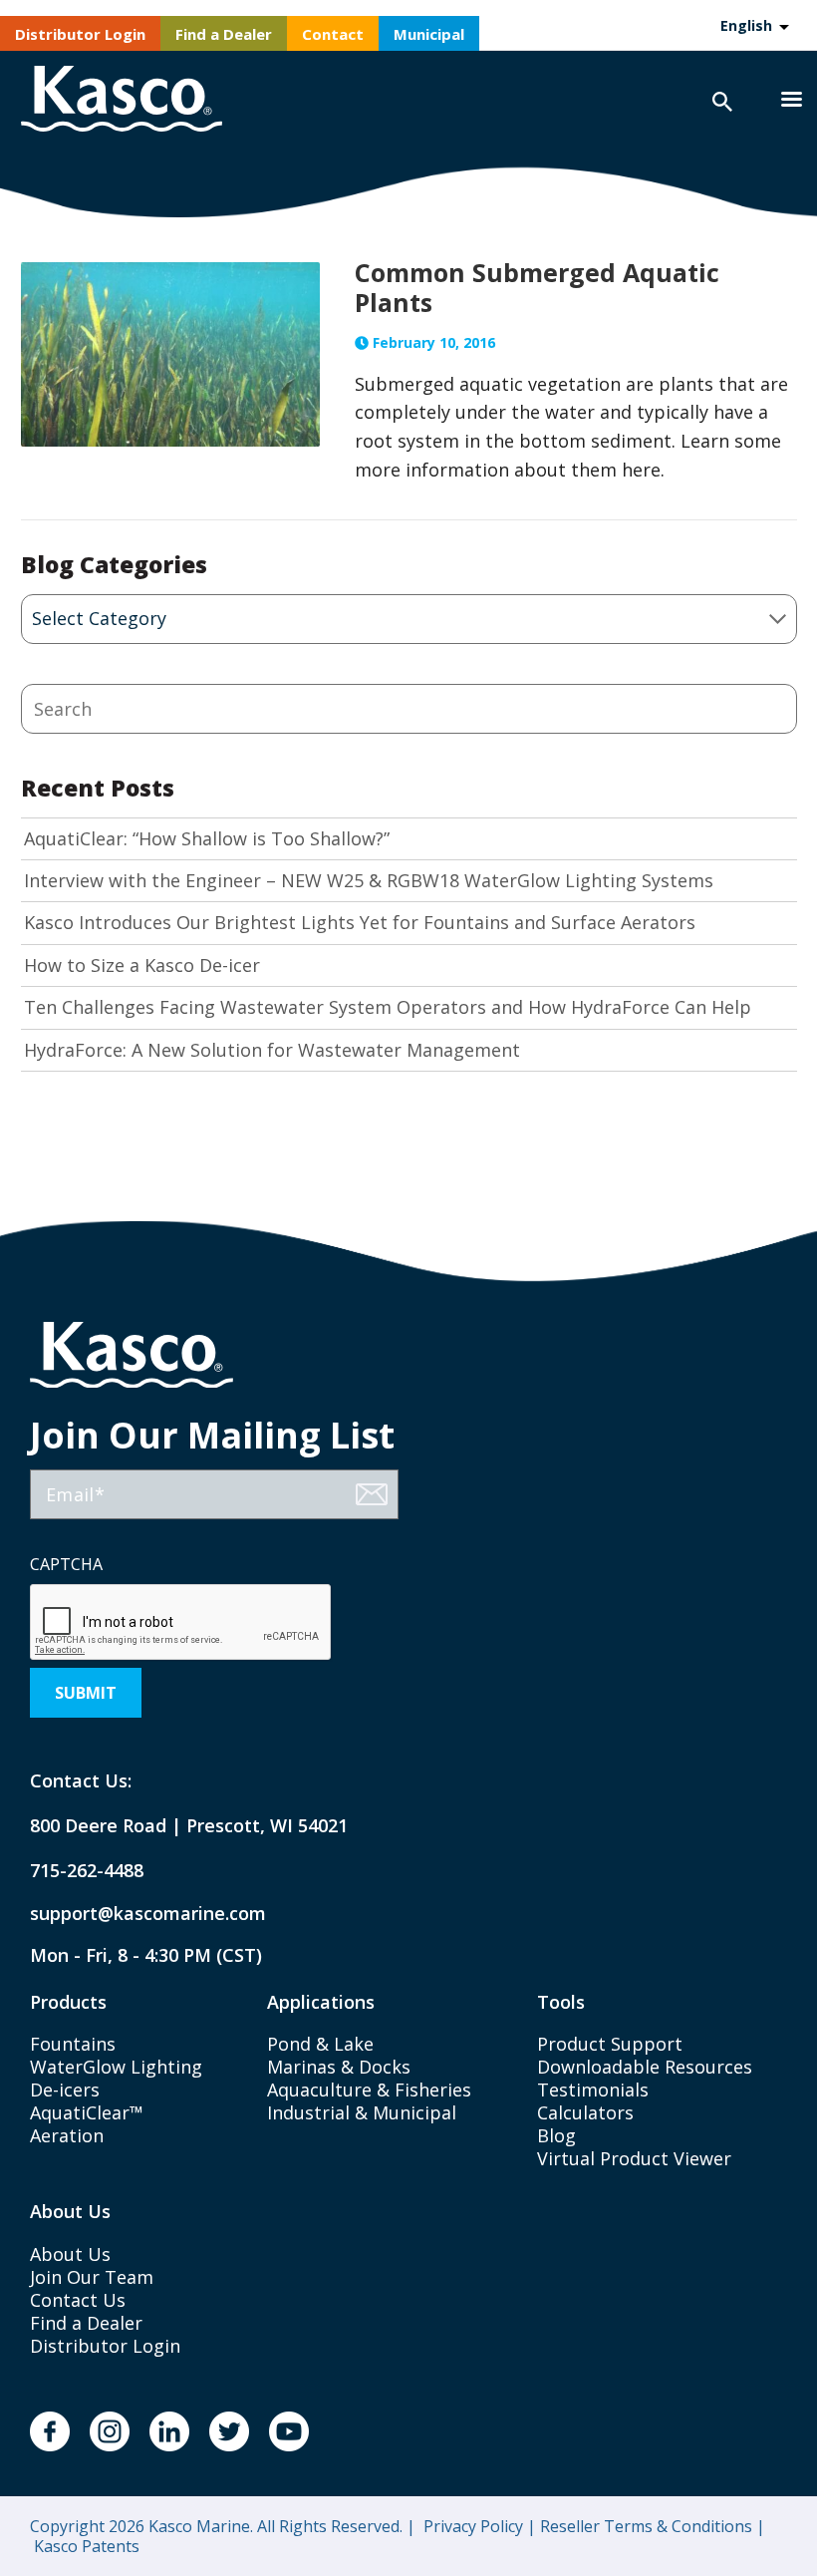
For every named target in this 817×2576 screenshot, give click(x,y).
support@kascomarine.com (132, 1914)
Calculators (585, 2112)
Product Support (610, 2044)
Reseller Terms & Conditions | (651, 2526)
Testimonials (593, 2090)
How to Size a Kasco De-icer (142, 966)
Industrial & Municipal (362, 2112)
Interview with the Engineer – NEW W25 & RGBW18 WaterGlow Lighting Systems (369, 881)
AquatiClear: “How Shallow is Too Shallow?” (207, 839)
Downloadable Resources (645, 2067)
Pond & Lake (320, 2044)
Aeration (67, 2135)
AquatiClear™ (87, 2112)
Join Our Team (92, 2277)
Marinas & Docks (339, 2067)
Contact (333, 34)
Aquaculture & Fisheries (369, 2090)
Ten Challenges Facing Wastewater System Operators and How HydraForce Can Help (388, 1007)
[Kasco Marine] (122, 101)
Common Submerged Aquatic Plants (537, 287)
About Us (70, 2254)
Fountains (73, 2044)
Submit (86, 1693)
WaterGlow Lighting (116, 2067)
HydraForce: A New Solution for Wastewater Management (272, 1050)
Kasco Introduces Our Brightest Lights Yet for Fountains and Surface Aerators (360, 923)
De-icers (65, 2090)
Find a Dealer (224, 34)
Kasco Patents (85, 2546)
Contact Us (78, 2300)
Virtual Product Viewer (634, 2158)
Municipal (429, 34)
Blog (556, 2135)
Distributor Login (80, 34)
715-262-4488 (87, 1871)
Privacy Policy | (478, 2526)
